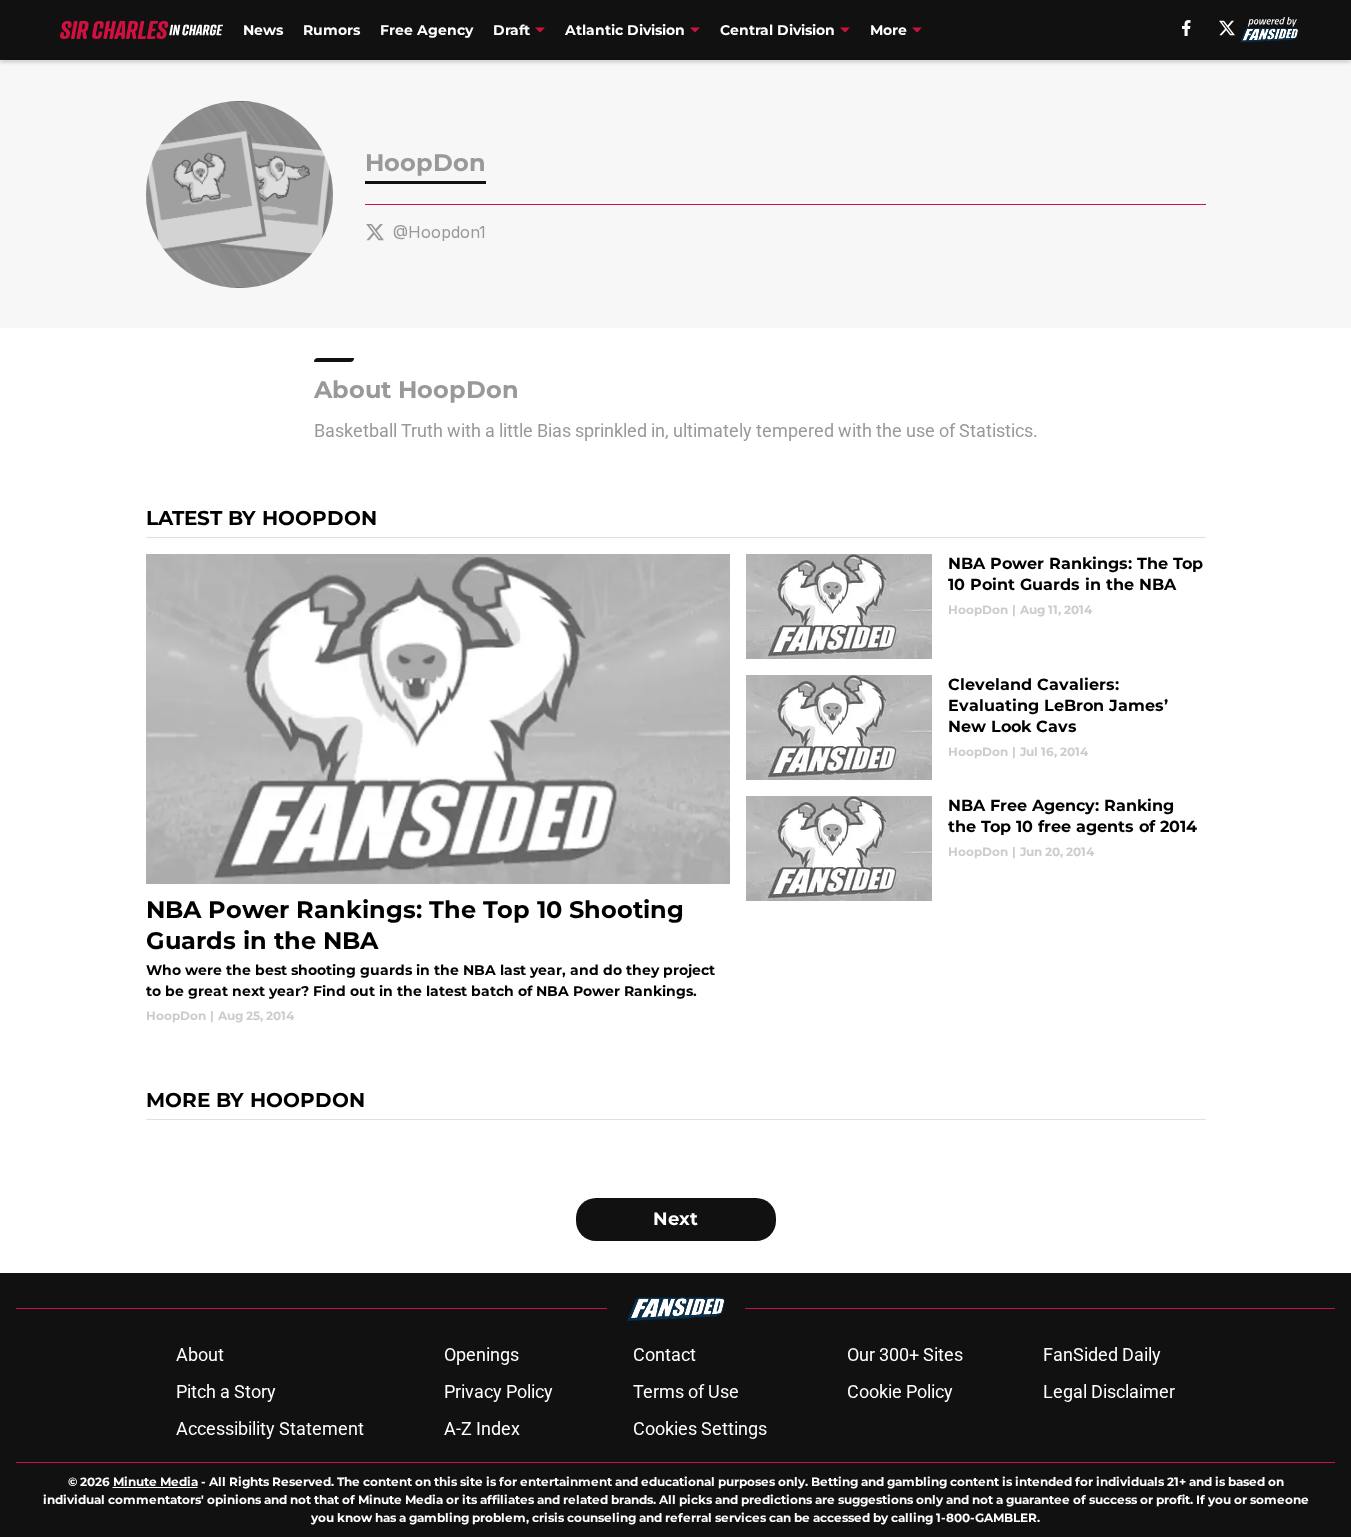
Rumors (331, 30)
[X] (1227, 28)
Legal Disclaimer (1109, 1391)
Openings (481, 1354)
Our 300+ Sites (905, 1354)
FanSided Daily (1102, 1354)
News (263, 30)
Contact (664, 1354)
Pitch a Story (226, 1391)
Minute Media (155, 1481)
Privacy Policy (498, 1391)
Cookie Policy (900, 1391)
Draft (511, 30)
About (200, 1354)
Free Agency (426, 30)
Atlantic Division (625, 30)
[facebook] (1186, 28)
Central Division (777, 30)
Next (675, 1219)
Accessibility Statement (270, 1428)
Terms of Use (686, 1391)
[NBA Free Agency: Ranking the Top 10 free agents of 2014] (975, 848)
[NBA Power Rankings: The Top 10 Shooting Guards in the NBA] (438, 789)
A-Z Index (482, 1428)
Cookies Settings (700, 1428)
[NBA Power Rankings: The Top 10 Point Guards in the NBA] (975, 606)
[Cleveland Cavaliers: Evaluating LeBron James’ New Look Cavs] (975, 727)
